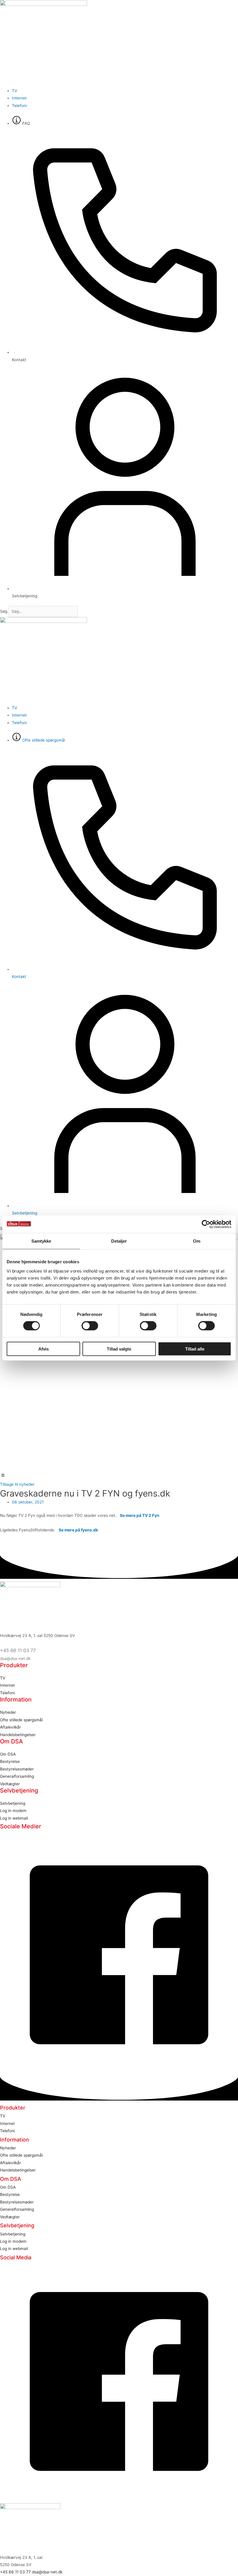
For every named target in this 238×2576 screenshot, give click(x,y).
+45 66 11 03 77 (18, 1650)
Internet (7, 1685)
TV (3, 1678)
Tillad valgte (119, 1349)
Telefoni (7, 1693)
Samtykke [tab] (41, 1241)
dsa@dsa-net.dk (15, 1658)
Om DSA (8, 1754)
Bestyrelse (10, 1761)
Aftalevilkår (10, 1727)
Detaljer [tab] (119, 1241)
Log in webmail (14, 1818)
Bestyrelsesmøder (17, 1769)
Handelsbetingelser (18, 1735)
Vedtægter (10, 1784)
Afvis (44, 1349)
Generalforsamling (17, 1776)
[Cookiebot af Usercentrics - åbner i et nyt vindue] (206, 1224)
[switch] (90, 1326)
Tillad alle (195, 1349)
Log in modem (13, 1811)
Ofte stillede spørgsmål (21, 1720)
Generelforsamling (17, 2209)
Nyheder (8, 1712)
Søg (4, 611)
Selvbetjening (13, 1803)
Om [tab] (197, 1241)
